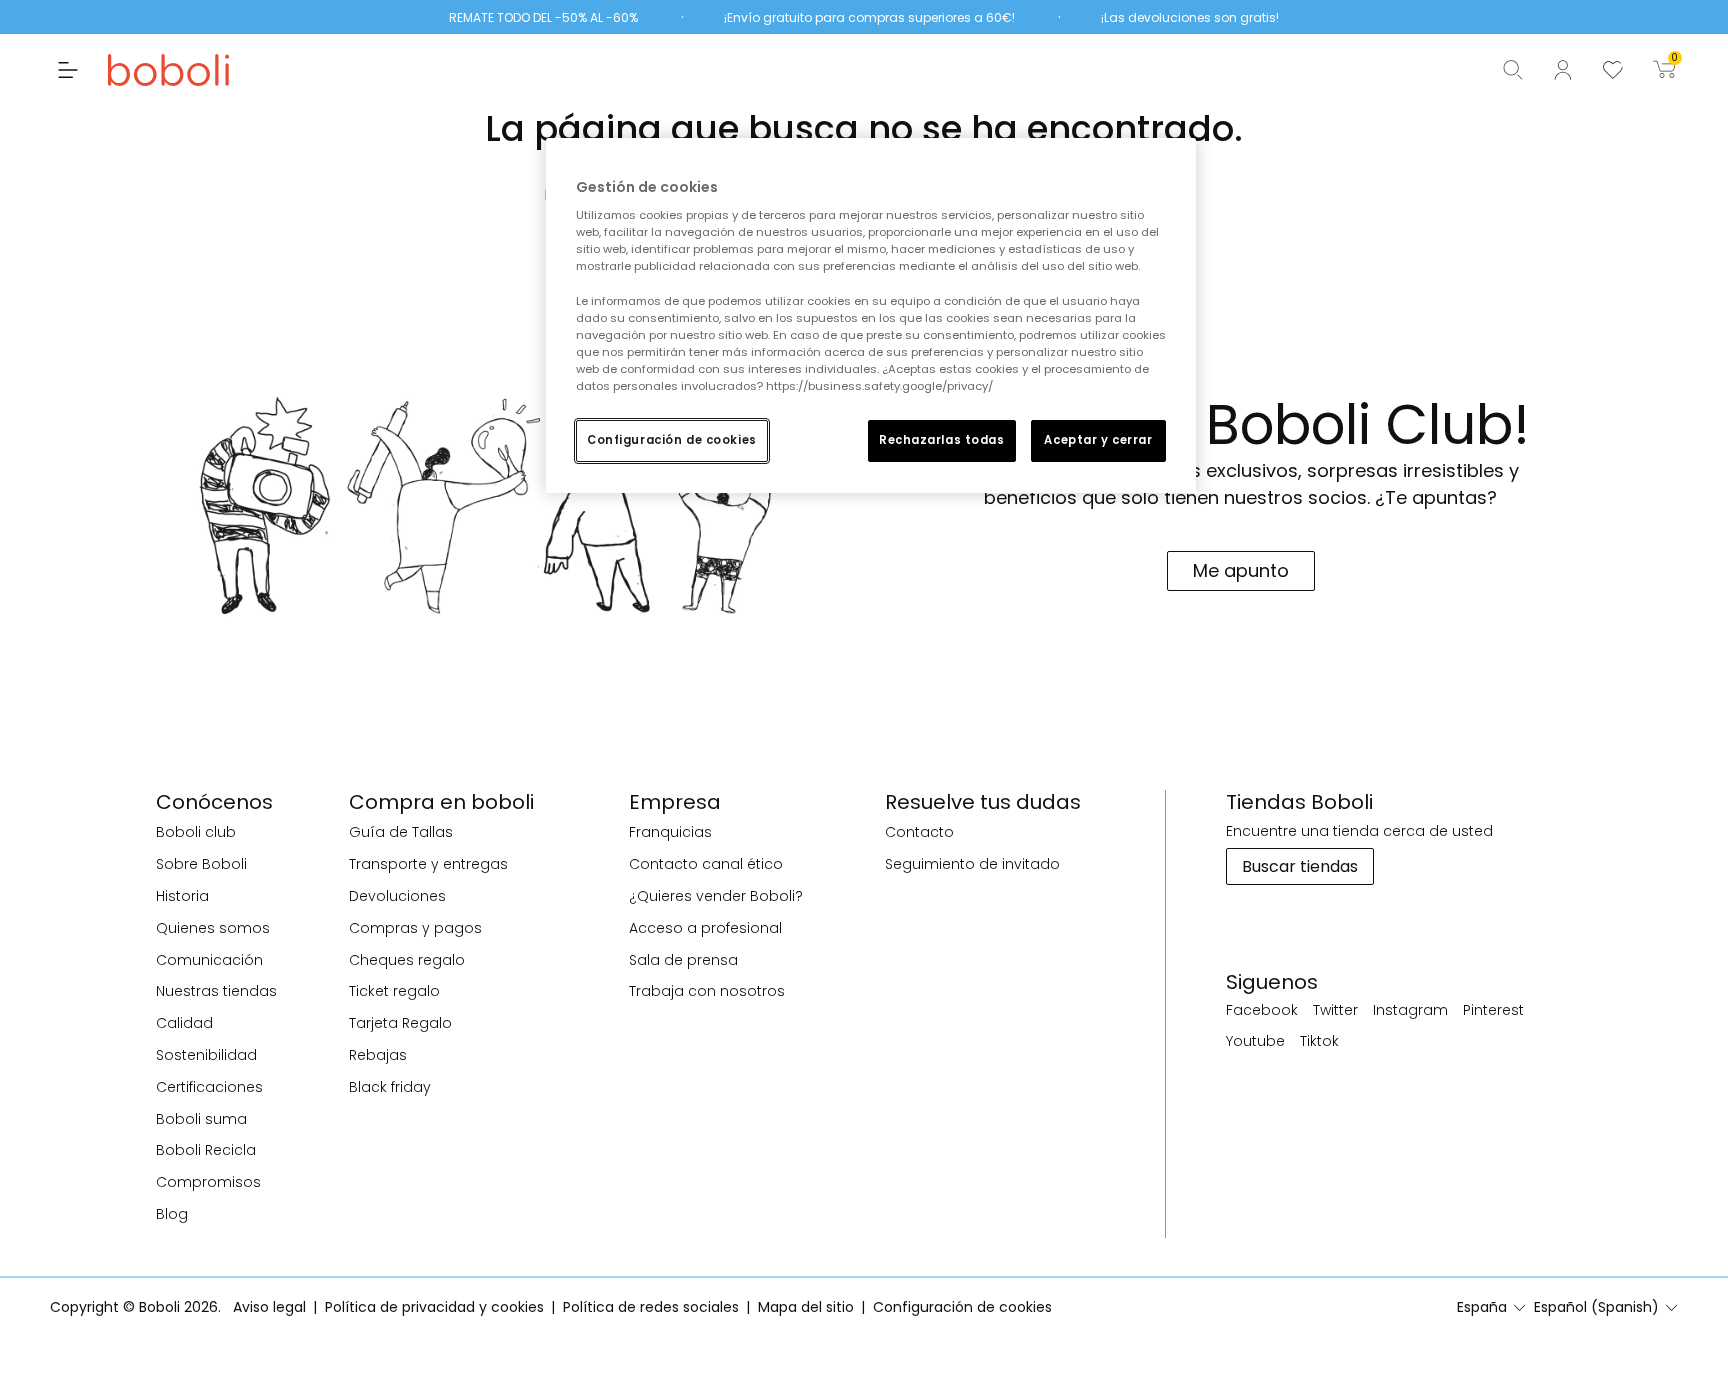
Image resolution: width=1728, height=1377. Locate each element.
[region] (871, 315)
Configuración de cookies (672, 440)
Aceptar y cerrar (1098, 440)
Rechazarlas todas (942, 440)
